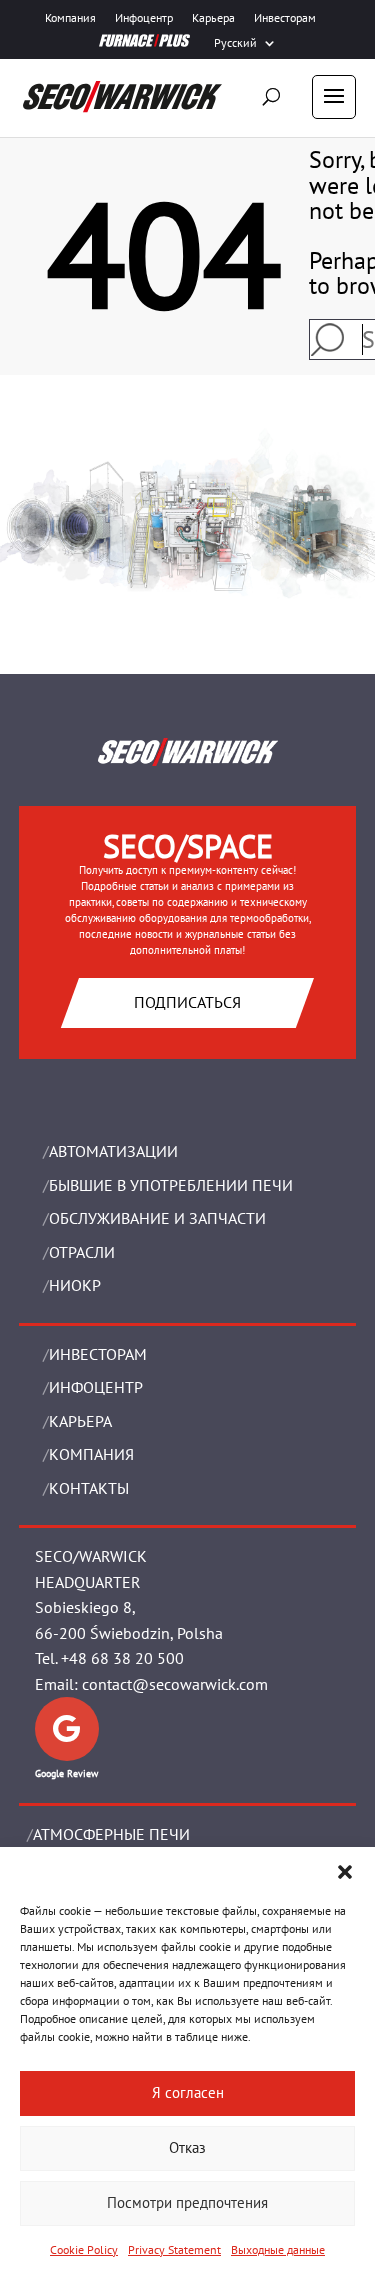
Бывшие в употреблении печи (171, 1185)
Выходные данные (278, 2249)
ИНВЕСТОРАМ (98, 1354)
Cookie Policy (84, 2249)
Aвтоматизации (113, 1151)
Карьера (213, 18)
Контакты (89, 1488)
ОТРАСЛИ (82, 1252)
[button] (345, 1872)
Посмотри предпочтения (187, 2202)
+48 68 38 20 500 (122, 1658)
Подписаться (187, 1002)
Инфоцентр (144, 18)
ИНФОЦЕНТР (96, 1387)
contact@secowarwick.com (175, 1684)
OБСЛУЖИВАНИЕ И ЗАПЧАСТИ (157, 1218)
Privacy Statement (174, 2249)
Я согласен (188, 2092)
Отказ (187, 2147)
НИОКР (75, 1285)
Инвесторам (285, 18)
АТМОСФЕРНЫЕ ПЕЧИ (111, 1834)
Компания (70, 18)
